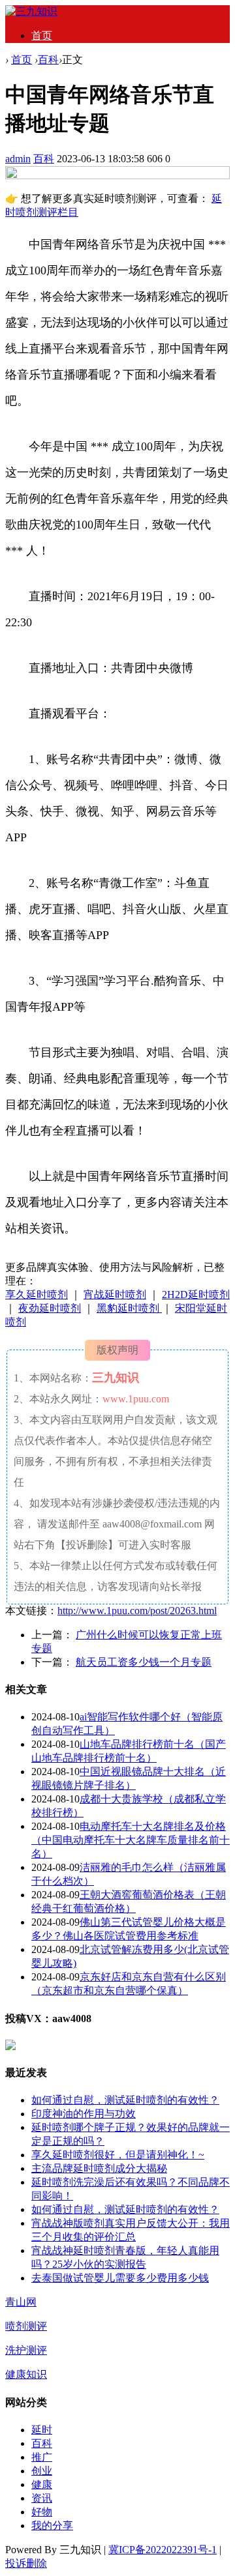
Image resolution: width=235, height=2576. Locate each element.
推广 (42, 2457)
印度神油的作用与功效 (84, 2114)
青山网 (21, 2302)
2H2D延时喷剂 (196, 1295)
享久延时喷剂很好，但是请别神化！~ (118, 2155)
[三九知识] (31, 11)
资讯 (42, 2498)
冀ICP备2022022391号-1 (163, 2550)
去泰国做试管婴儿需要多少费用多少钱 (120, 2278)
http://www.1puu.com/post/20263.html (137, 1611)
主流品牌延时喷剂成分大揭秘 (99, 2168)
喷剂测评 (26, 2326)
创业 (42, 2471)
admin (18, 159)
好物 (42, 2512)
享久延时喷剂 (37, 1295)
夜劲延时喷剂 (50, 1308)
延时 (42, 2430)
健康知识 (26, 2374)
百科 (48, 60)
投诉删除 (26, 2563)
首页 (42, 36)
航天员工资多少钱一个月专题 (144, 1662)
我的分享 (52, 2525)
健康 (42, 2484)
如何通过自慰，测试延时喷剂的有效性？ (125, 2100)
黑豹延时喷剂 (129, 1308)
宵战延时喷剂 (115, 1295)
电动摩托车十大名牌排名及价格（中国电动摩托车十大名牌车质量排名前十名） (131, 1840)
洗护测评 (26, 2350)
